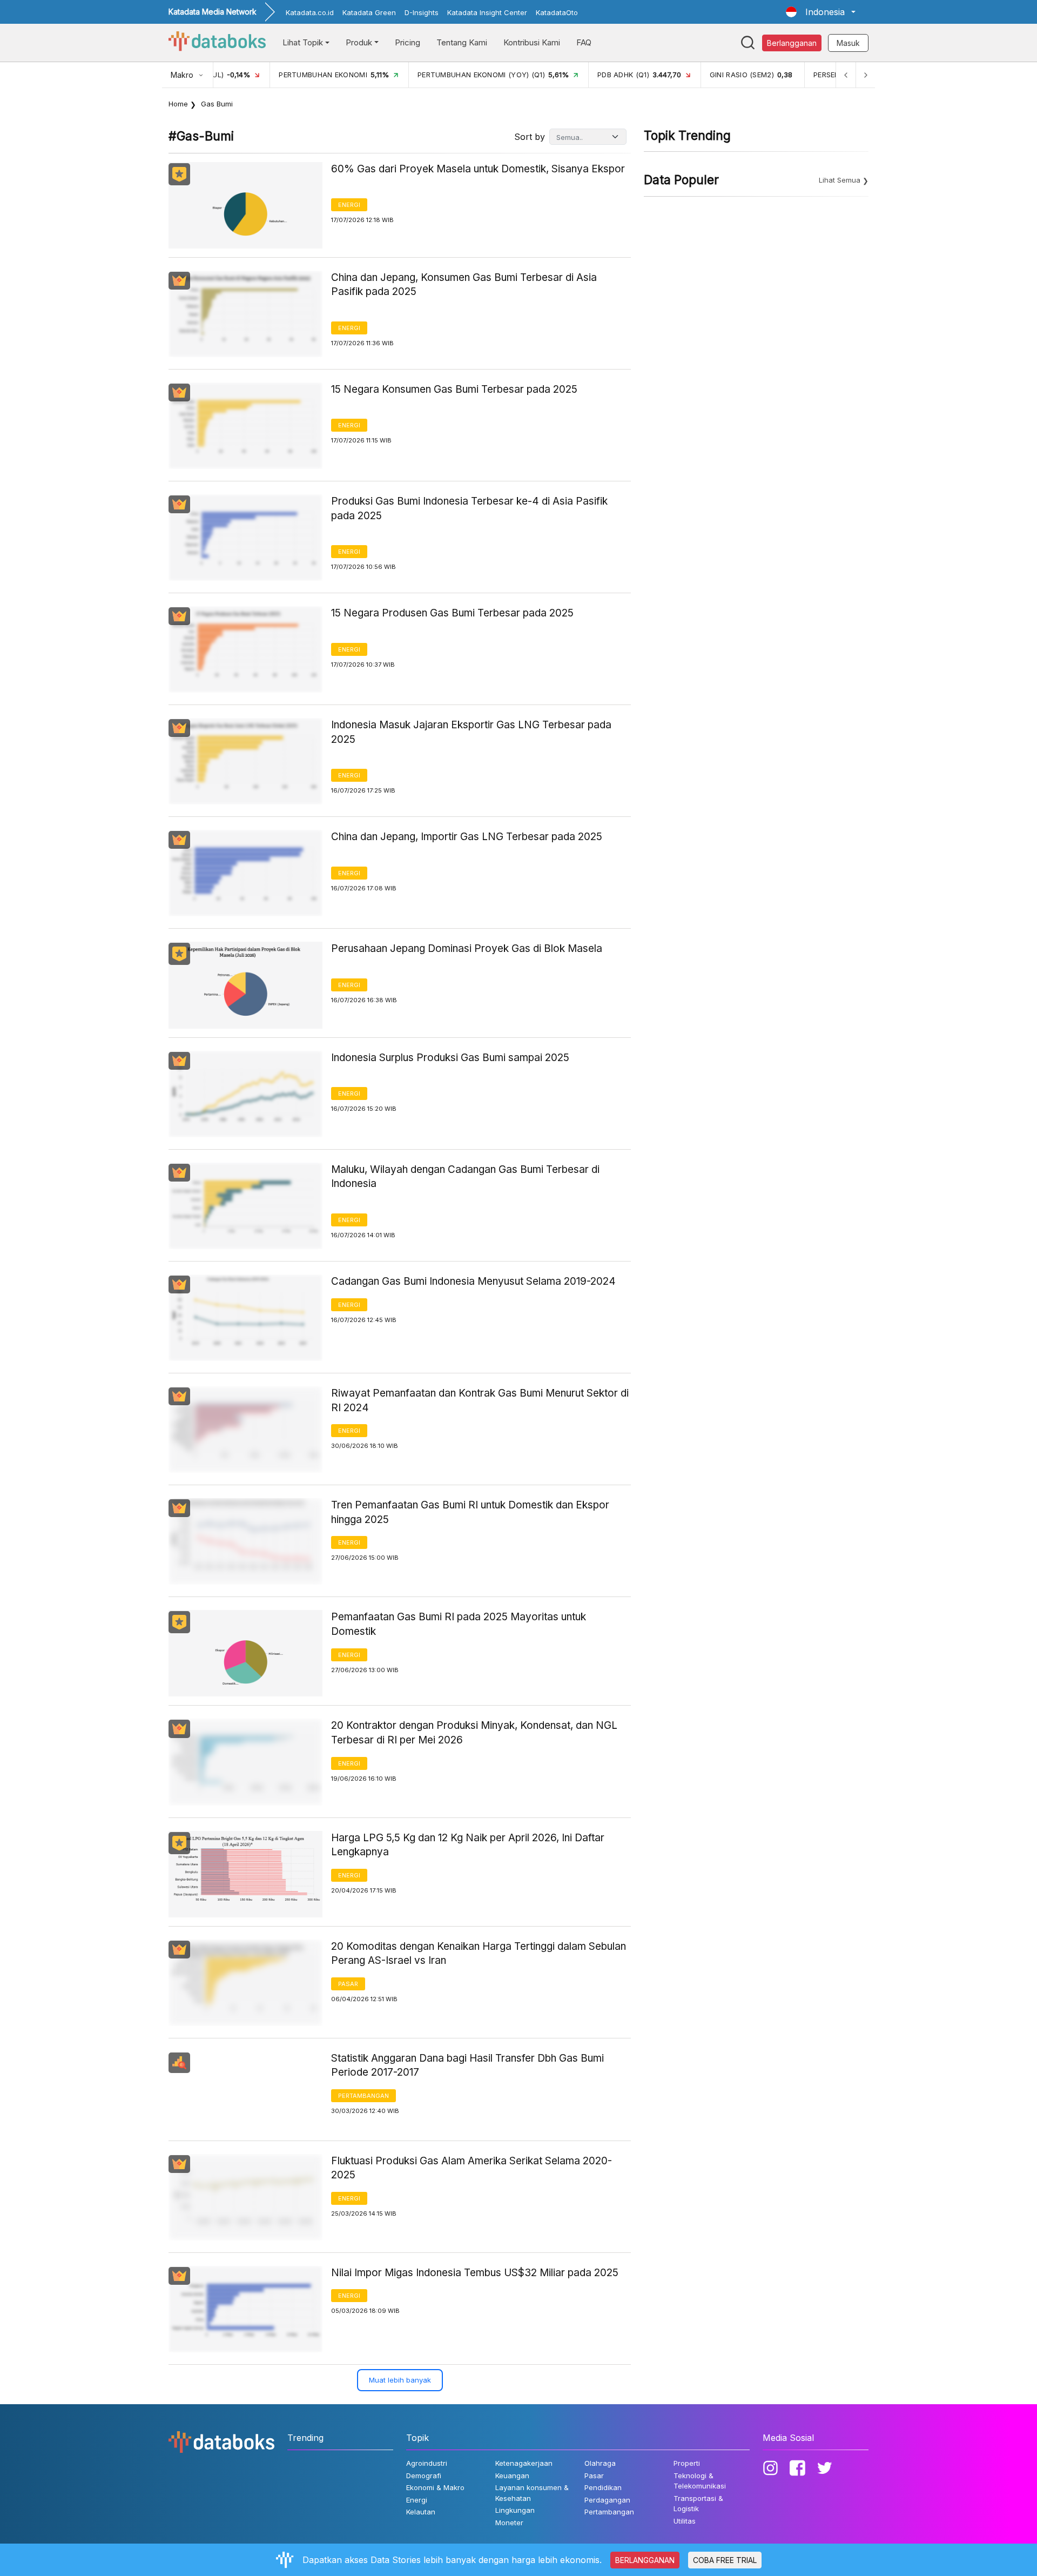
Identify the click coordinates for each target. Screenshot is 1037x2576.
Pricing (408, 42)
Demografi (424, 2476)
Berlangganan (792, 43)
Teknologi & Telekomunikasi (700, 2481)
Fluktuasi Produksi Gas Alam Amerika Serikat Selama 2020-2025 (472, 2168)
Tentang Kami (462, 42)
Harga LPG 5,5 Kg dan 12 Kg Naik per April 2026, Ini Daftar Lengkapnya (468, 1845)
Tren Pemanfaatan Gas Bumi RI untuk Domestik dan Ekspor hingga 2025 (470, 1512)
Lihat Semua (840, 180)
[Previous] (846, 75)
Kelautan (421, 2512)
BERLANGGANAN (645, 2560)
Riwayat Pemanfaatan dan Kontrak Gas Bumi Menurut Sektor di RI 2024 (480, 1400)
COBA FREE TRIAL (725, 2560)
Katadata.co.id (310, 12)
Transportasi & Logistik (698, 2504)
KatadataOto (557, 12)
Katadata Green (369, 12)
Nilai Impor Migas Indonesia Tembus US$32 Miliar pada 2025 (475, 2273)
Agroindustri (427, 2463)
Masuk (848, 43)
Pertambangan (363, 2096)
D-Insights (422, 12)
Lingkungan (515, 2510)
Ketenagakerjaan (524, 2463)
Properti (687, 2463)
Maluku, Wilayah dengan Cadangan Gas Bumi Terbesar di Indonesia (465, 1177)
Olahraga (600, 2463)
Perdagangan (607, 2500)
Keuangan (512, 2476)
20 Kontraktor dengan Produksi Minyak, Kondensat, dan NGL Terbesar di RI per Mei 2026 (474, 1733)
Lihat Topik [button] (303, 42)
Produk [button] (359, 42)
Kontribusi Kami (532, 42)
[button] (821, 12)
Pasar (348, 1984)
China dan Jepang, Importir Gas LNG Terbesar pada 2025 (467, 837)
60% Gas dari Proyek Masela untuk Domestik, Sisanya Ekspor (478, 169)
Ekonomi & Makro (435, 2487)
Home (178, 104)
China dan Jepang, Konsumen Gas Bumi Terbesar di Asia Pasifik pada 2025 (464, 285)
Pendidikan (603, 2487)
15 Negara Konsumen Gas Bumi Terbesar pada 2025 (454, 389)
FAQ (584, 42)
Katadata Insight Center (487, 12)
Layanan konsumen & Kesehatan (532, 2493)
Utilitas (685, 2521)
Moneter (509, 2523)
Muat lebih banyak (400, 2380)
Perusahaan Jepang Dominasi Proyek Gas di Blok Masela (467, 948)
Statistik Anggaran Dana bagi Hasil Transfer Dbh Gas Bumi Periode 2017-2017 (467, 2065)
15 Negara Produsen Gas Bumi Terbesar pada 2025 (452, 613)
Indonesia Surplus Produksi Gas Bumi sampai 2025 (450, 1058)
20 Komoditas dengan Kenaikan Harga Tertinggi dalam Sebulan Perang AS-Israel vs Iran (479, 1954)
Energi (349, 205)
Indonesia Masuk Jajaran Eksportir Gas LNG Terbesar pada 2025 (471, 732)
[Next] (865, 75)
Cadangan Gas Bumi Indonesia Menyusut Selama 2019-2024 (473, 1281)
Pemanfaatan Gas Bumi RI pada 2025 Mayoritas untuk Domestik (459, 1624)
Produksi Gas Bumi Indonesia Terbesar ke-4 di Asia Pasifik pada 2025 (469, 508)
